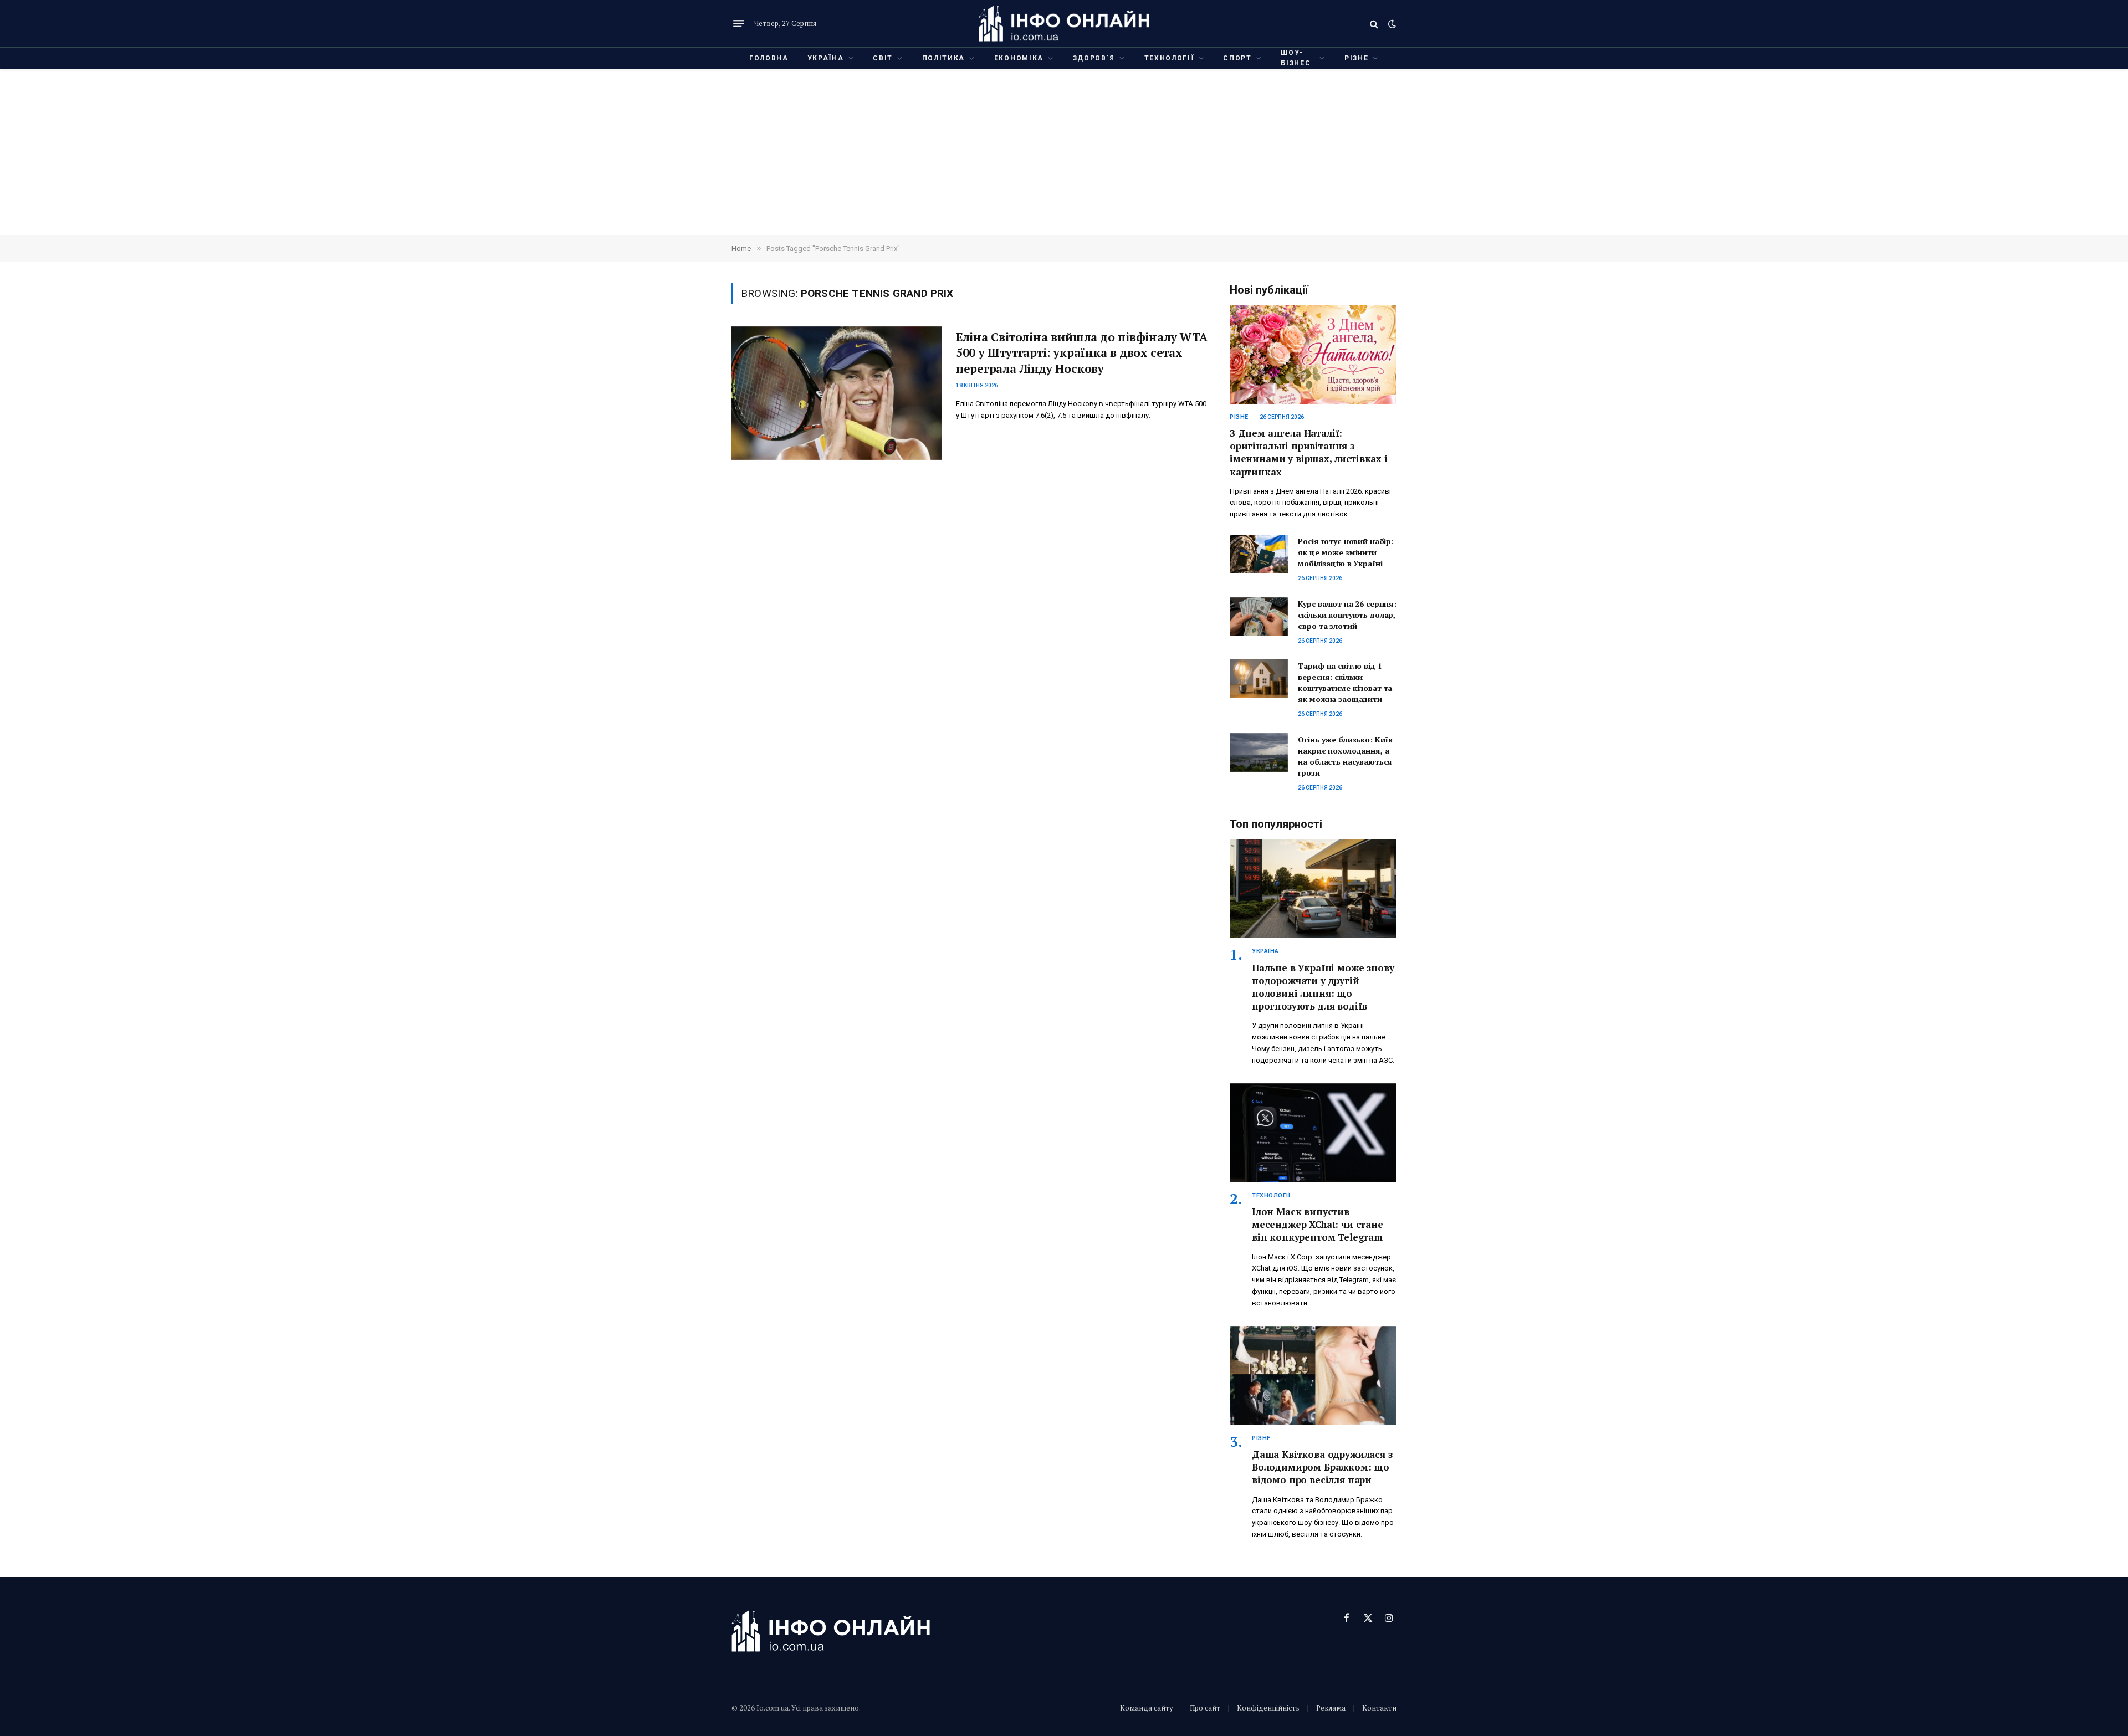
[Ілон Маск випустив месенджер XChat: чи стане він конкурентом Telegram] (1313, 1133)
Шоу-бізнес (1296, 58)
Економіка (1019, 58)
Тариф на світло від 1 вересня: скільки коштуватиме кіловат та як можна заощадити (1345, 682)
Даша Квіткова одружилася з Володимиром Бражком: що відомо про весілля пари (1322, 1467)
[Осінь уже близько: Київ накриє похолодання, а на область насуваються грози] (1259, 752)
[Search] (1374, 24)
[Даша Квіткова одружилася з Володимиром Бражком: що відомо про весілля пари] (1313, 1376)
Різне (1356, 58)
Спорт (1237, 58)
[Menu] (739, 24)
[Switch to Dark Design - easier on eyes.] (1391, 24)
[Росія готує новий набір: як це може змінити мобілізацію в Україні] (1259, 554)
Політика (943, 58)
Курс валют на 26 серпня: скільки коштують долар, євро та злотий (1347, 615)
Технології (1169, 58)
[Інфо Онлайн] (1064, 24)
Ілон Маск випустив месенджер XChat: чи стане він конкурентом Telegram (1318, 1224)
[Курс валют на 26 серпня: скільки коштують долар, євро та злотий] (1259, 617)
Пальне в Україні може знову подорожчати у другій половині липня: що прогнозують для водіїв (1323, 987)
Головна (769, 58)
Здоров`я (1094, 58)
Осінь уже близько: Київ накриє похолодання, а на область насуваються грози (1345, 756)
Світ (883, 58)
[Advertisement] (1064, 152)
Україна (826, 58)
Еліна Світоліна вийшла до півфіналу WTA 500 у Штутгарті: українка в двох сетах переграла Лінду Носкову (1082, 353)
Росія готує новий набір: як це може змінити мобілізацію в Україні (1346, 552)
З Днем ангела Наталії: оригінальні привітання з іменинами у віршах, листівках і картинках (1309, 452)
